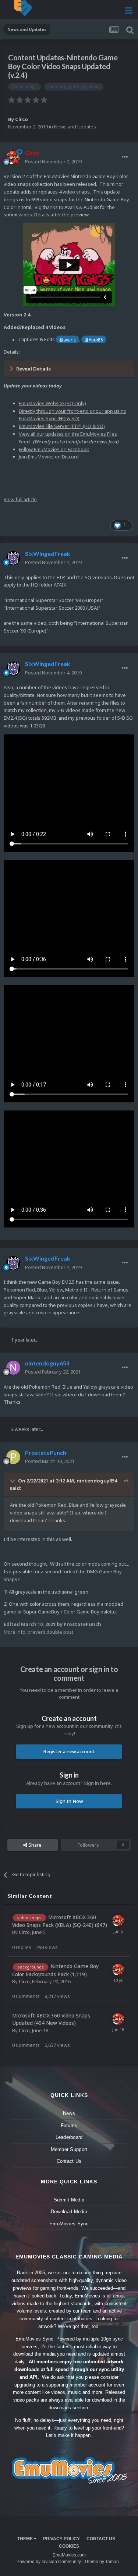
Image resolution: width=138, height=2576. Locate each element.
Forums (69, 2125)
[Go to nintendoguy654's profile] (13, 1368)
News (69, 2113)
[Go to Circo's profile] (13, 157)
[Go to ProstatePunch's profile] (13, 1457)
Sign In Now (69, 1801)
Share (34, 1845)
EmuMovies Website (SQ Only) (52, 403)
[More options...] (125, 157)
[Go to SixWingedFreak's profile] (13, 558)
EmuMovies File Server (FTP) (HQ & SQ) (62, 426)
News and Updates (75, 127)
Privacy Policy (61, 2539)
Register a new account (69, 1751)
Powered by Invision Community (49, 2562)
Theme (26, 2539)
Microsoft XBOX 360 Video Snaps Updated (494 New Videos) (51, 2019)
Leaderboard (69, 2137)
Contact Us (69, 2161)
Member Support (69, 2149)
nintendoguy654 (97, 1481)
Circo (22, 119)
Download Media (69, 2212)
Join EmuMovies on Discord (49, 457)
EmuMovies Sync (69, 2224)
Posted (53, 162)
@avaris (67, 340)
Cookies (69, 2546)
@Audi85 (94, 340)
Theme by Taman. (102, 2562)
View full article (20, 499)
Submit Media (69, 2200)
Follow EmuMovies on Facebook (54, 449)
